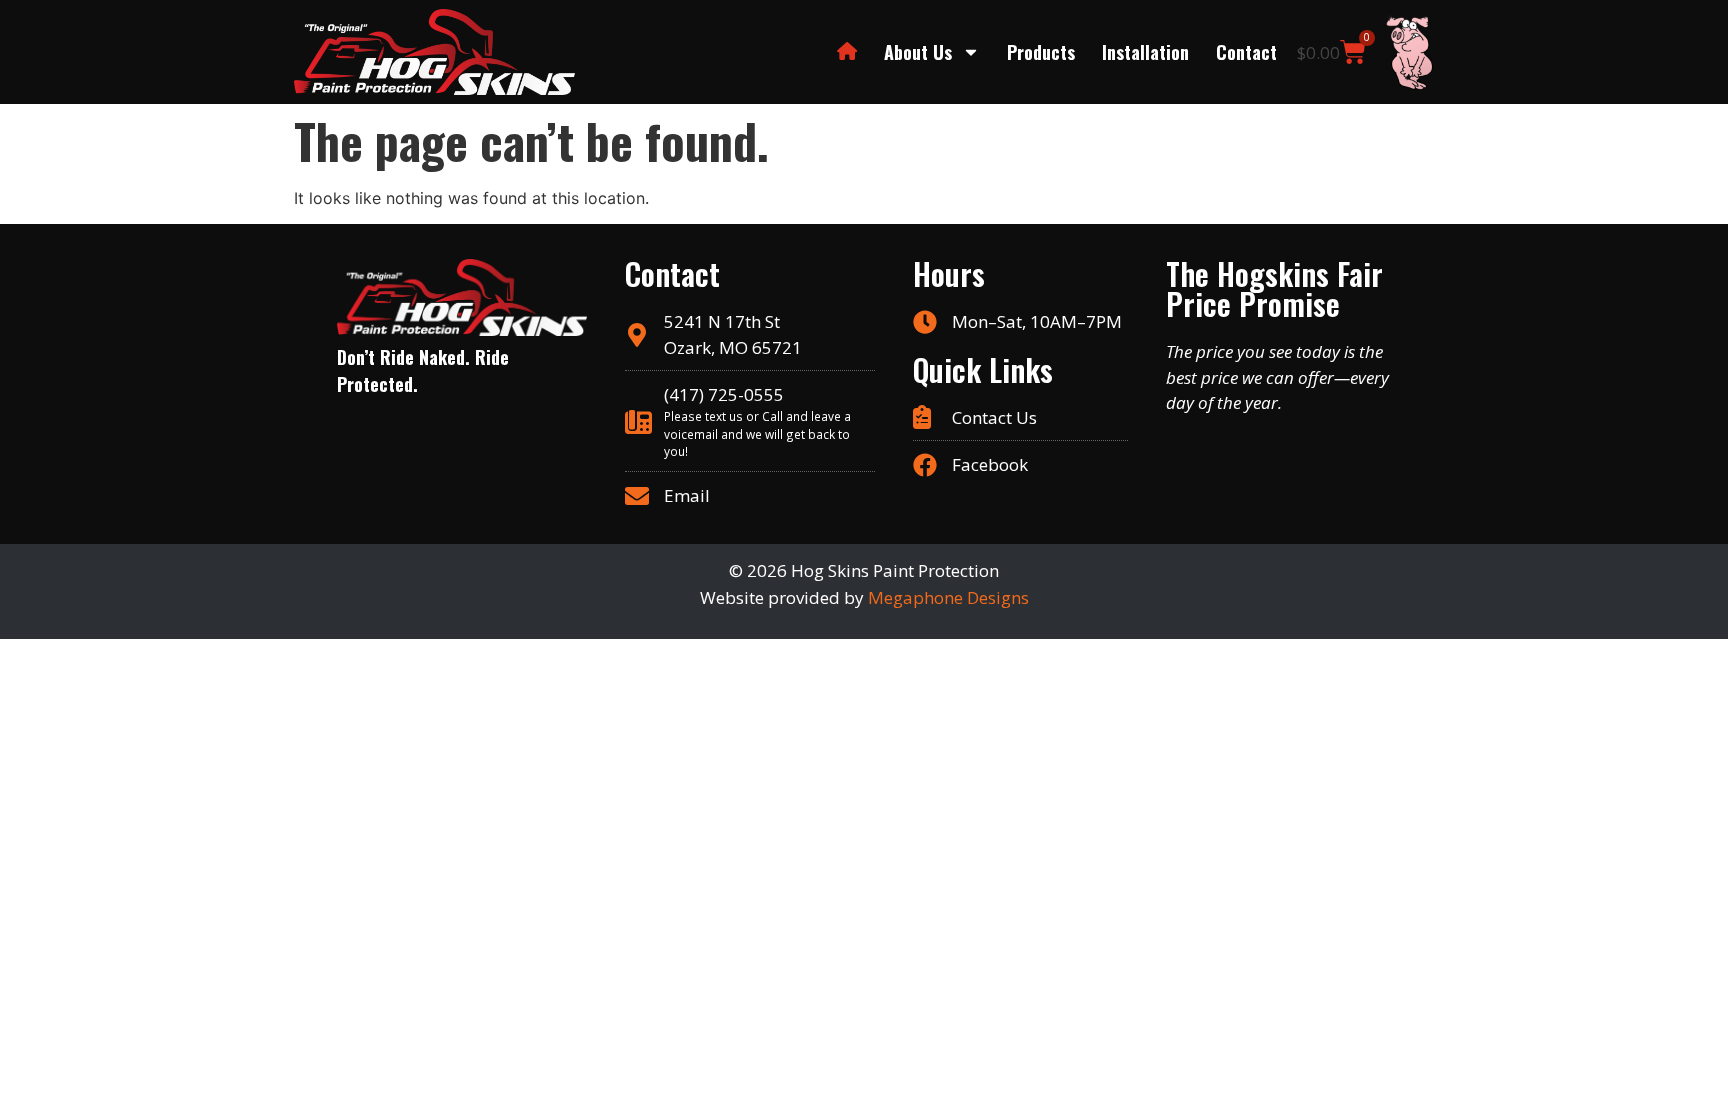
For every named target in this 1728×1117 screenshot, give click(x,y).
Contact (1246, 52)
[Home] (847, 52)
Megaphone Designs (948, 597)
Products (1041, 52)
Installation (1145, 52)
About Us (918, 52)
